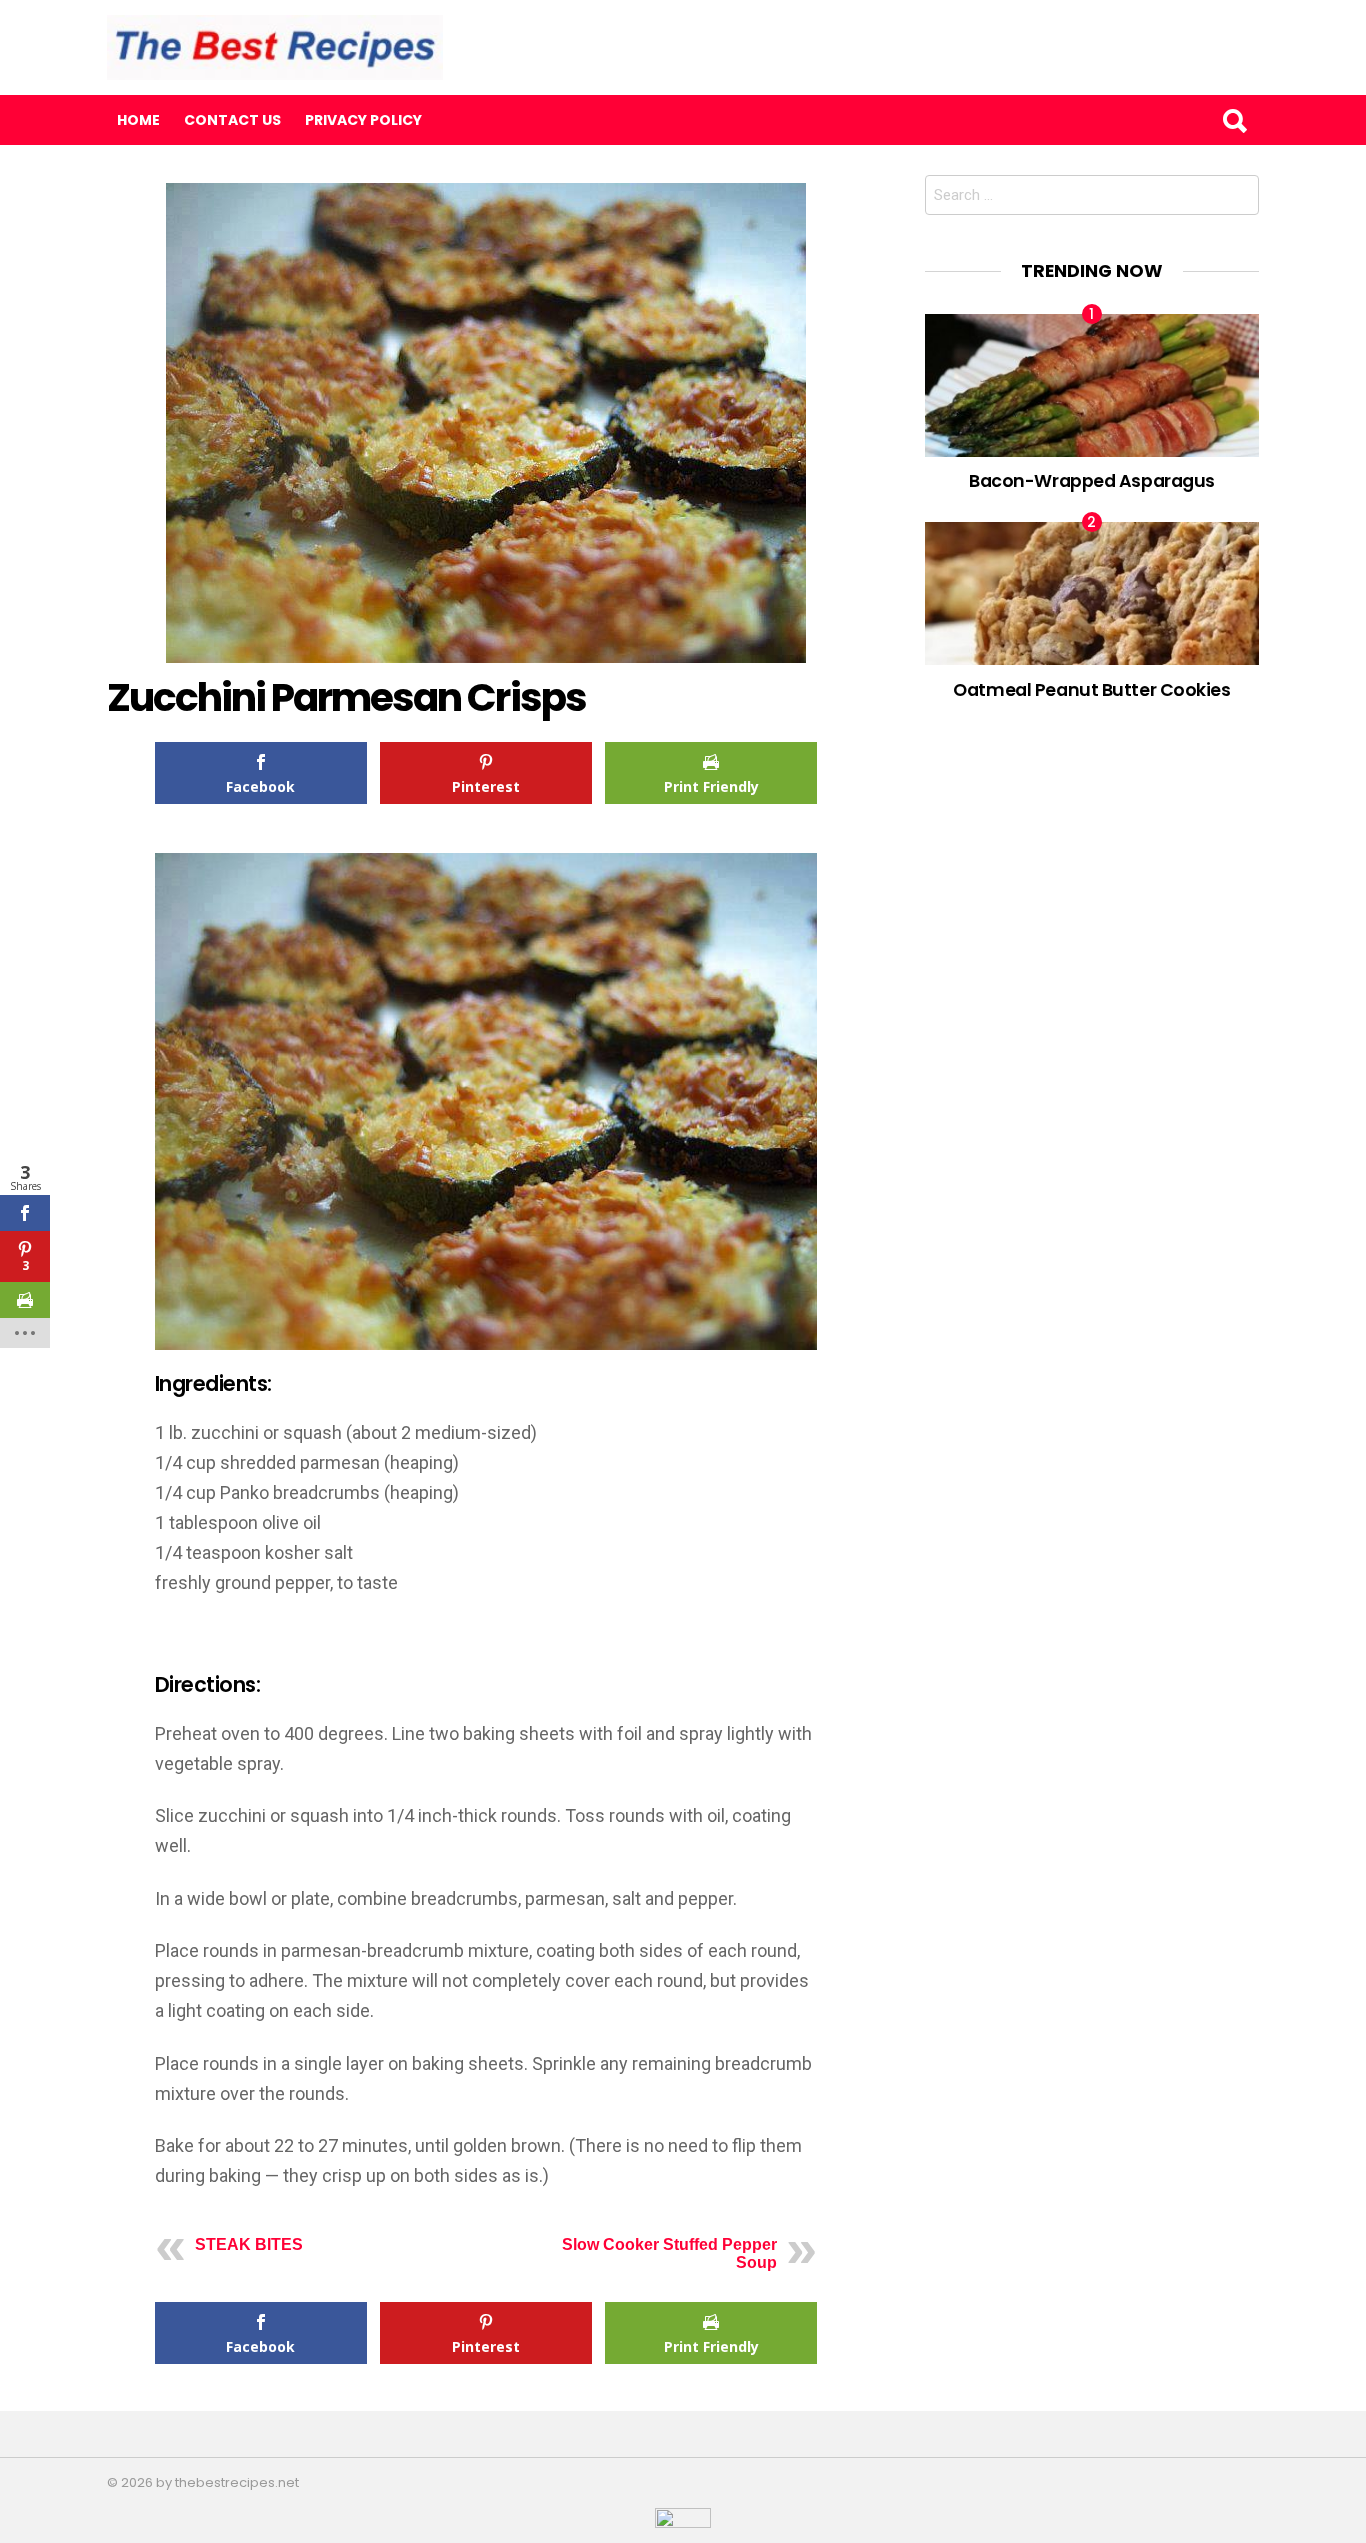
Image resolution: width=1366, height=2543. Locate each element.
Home (138, 120)
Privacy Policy (363, 120)
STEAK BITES (249, 2244)
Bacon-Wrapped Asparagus (1092, 480)
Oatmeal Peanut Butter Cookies (1091, 689)
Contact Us (232, 120)
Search (1234, 120)
